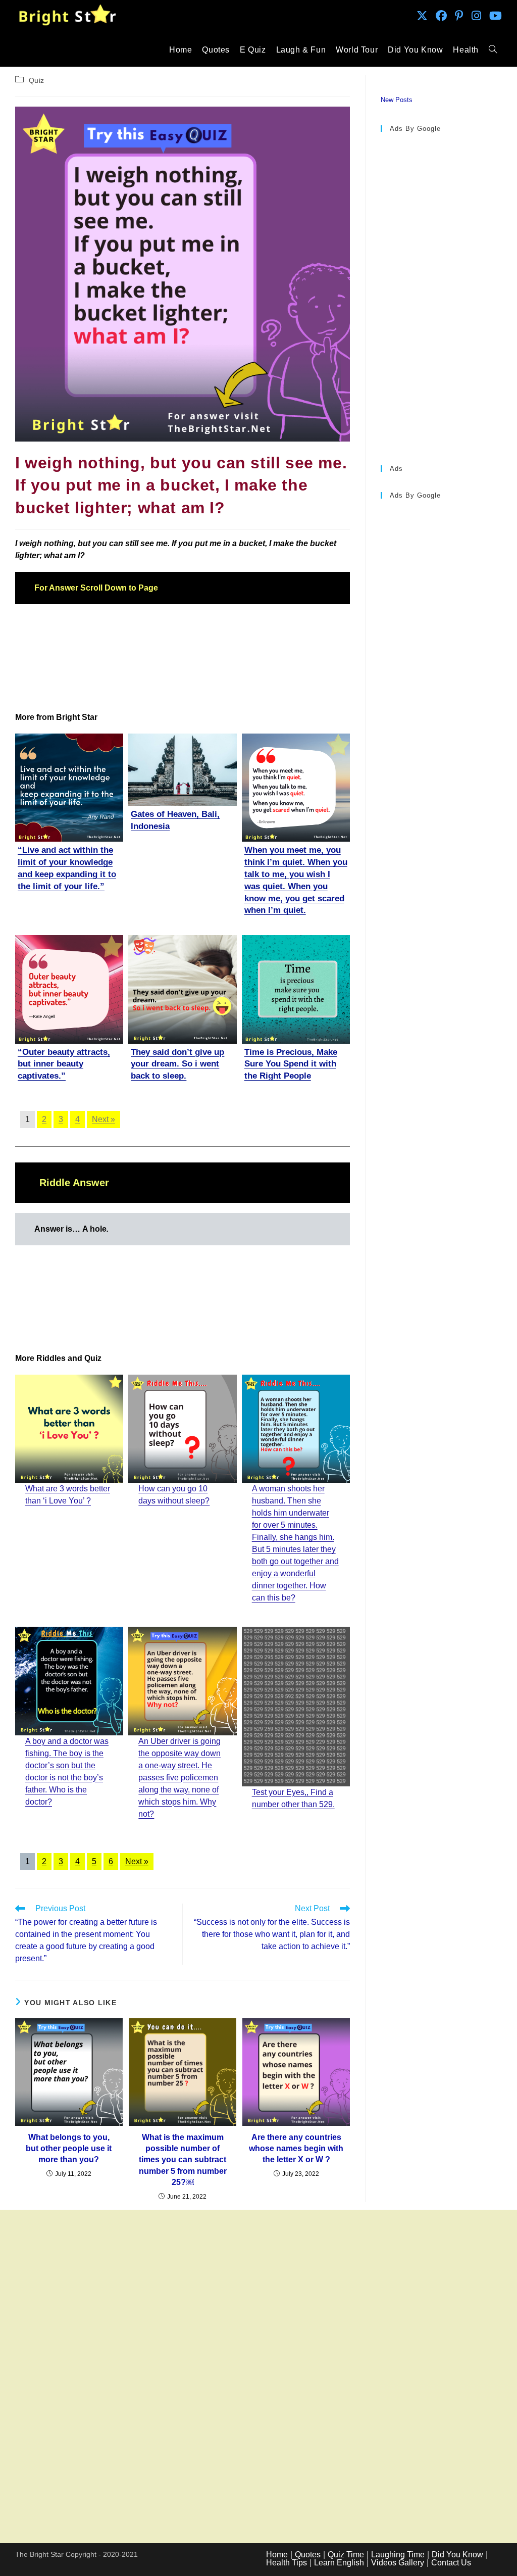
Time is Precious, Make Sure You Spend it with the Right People (291, 1064)
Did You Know (457, 2555)
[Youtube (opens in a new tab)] (496, 16)
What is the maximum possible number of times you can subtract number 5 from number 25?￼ (183, 2160)
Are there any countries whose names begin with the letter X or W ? (296, 2149)
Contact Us (451, 2563)
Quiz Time (346, 2555)
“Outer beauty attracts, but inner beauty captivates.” (64, 1064)
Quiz (37, 80)
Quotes (308, 2555)
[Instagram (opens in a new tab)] (476, 16)
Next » (104, 1119)
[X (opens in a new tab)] (422, 16)
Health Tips (287, 2563)
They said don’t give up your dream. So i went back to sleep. (177, 1064)
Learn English (339, 2563)
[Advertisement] (183, 658)
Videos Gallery (398, 2563)
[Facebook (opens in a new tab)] (441, 16)
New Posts (397, 100)
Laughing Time (398, 2555)
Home (277, 2555)
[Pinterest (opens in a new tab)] (459, 16)
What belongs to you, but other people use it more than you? (69, 2149)
